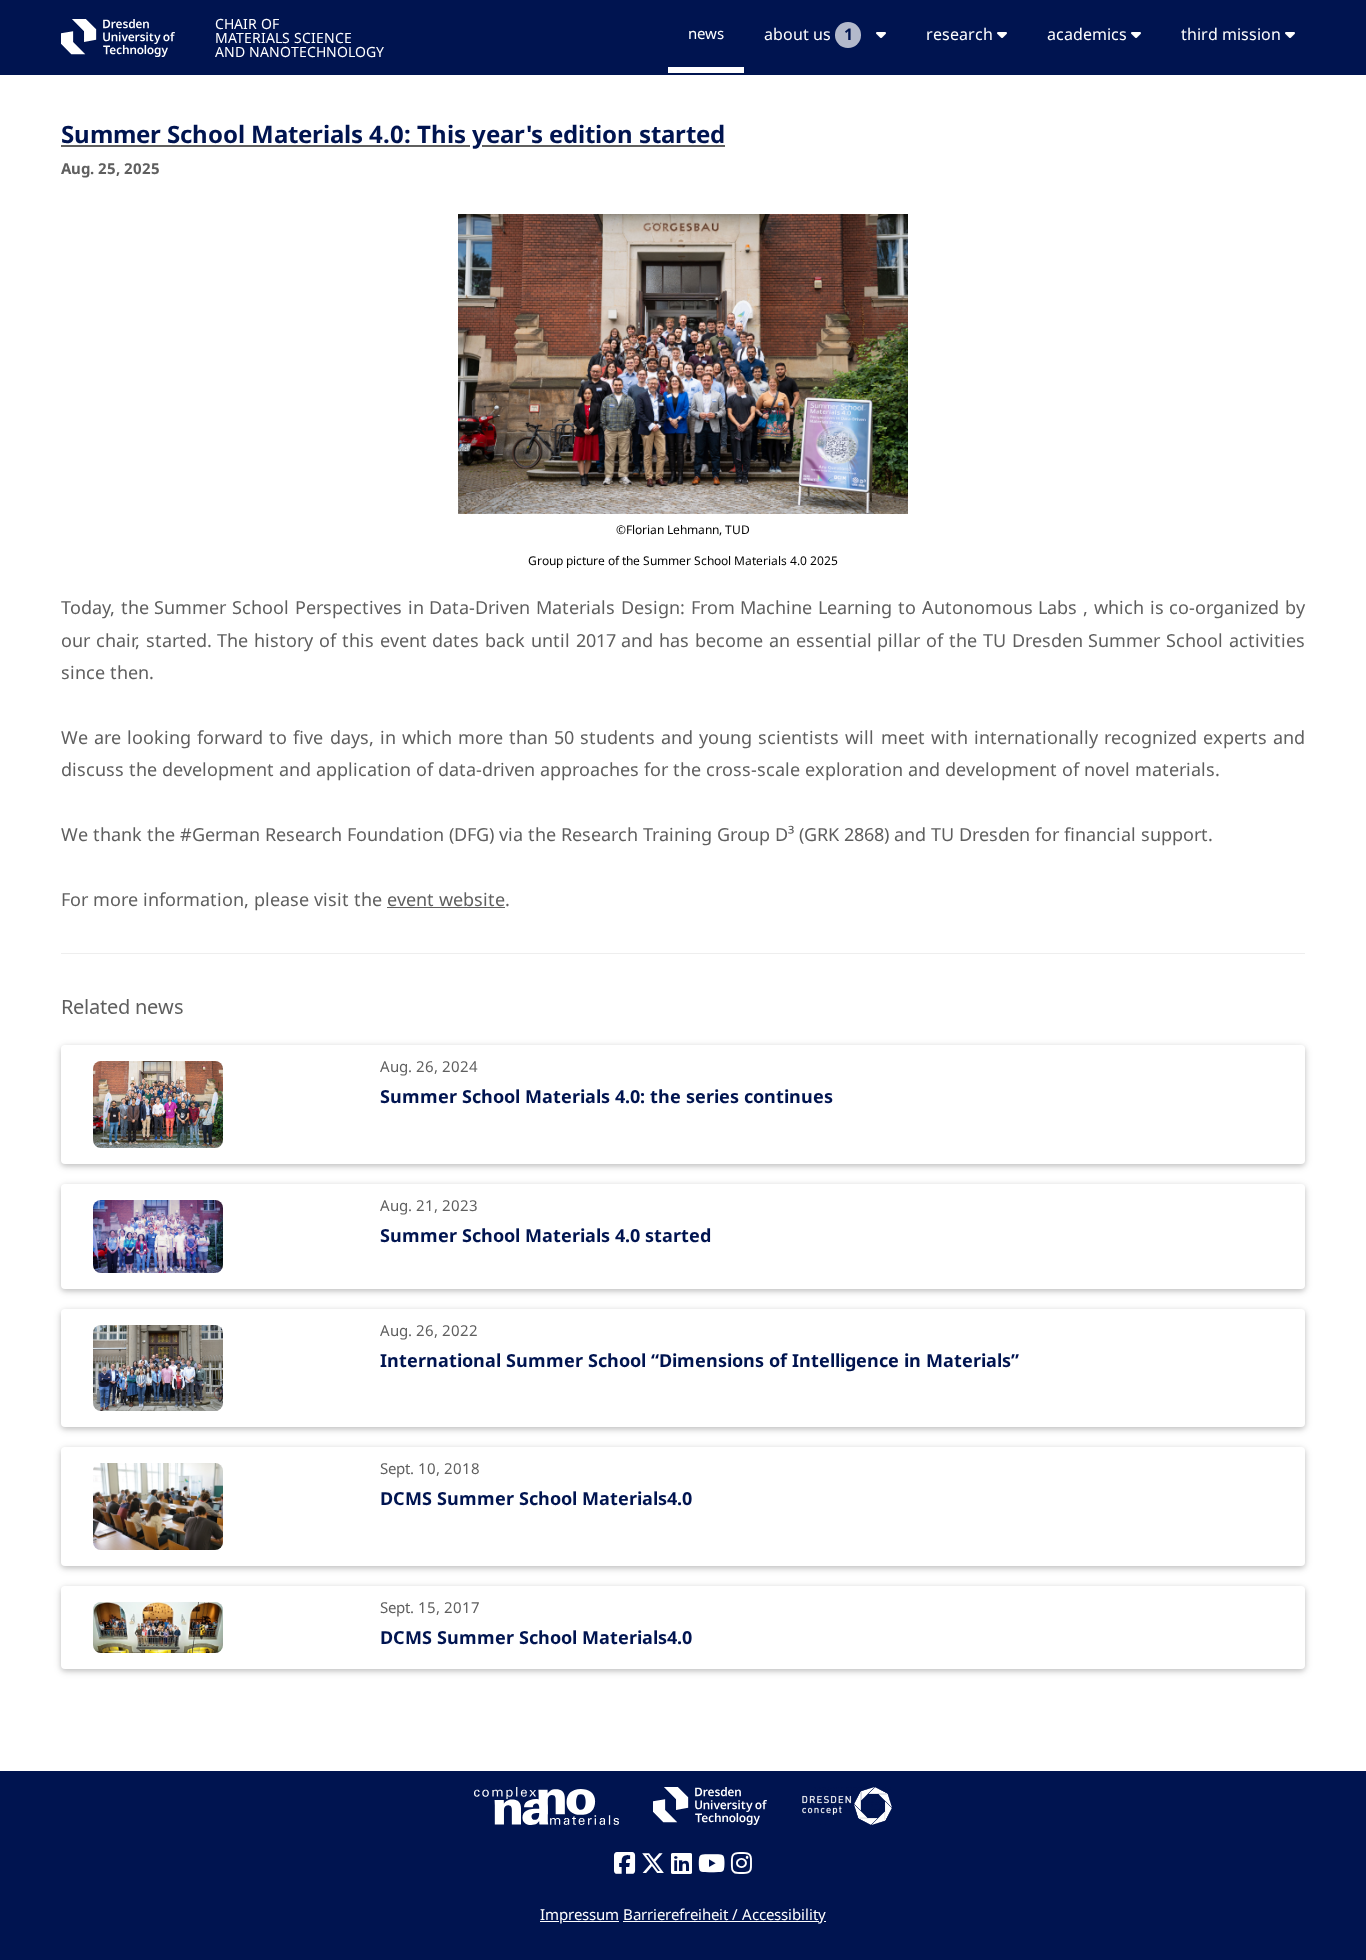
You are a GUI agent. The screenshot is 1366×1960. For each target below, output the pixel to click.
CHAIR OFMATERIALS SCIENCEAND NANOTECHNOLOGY (299, 36)
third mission (1233, 34)
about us (808, 34)
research (961, 34)
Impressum (579, 1914)
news (706, 33)
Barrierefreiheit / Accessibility (724, 1914)
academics (1089, 34)
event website (446, 899)
